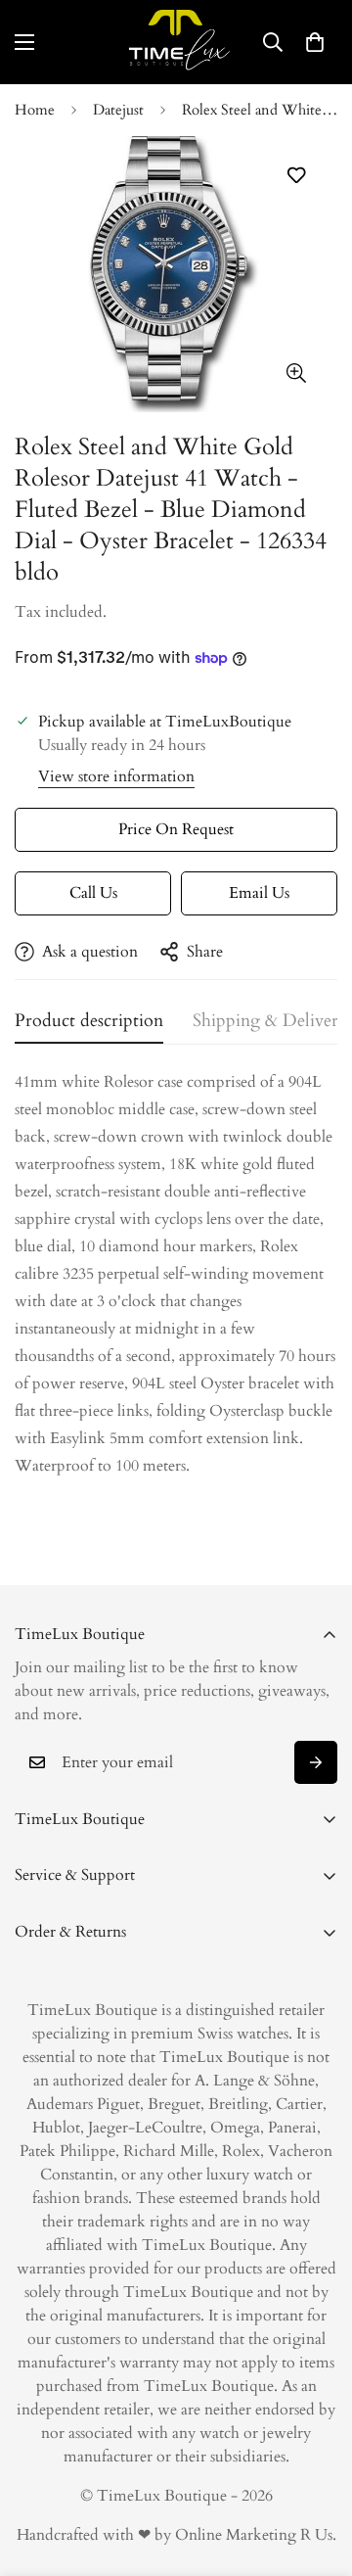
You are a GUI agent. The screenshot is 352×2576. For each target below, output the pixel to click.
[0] (315, 42)
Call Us (93, 893)
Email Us (259, 893)
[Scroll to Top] (317, 2472)
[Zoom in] (296, 373)
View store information (116, 776)
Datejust (118, 110)
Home (35, 110)
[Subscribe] (316, 1762)
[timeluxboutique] (176, 42)
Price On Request (176, 829)
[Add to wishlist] (296, 176)
